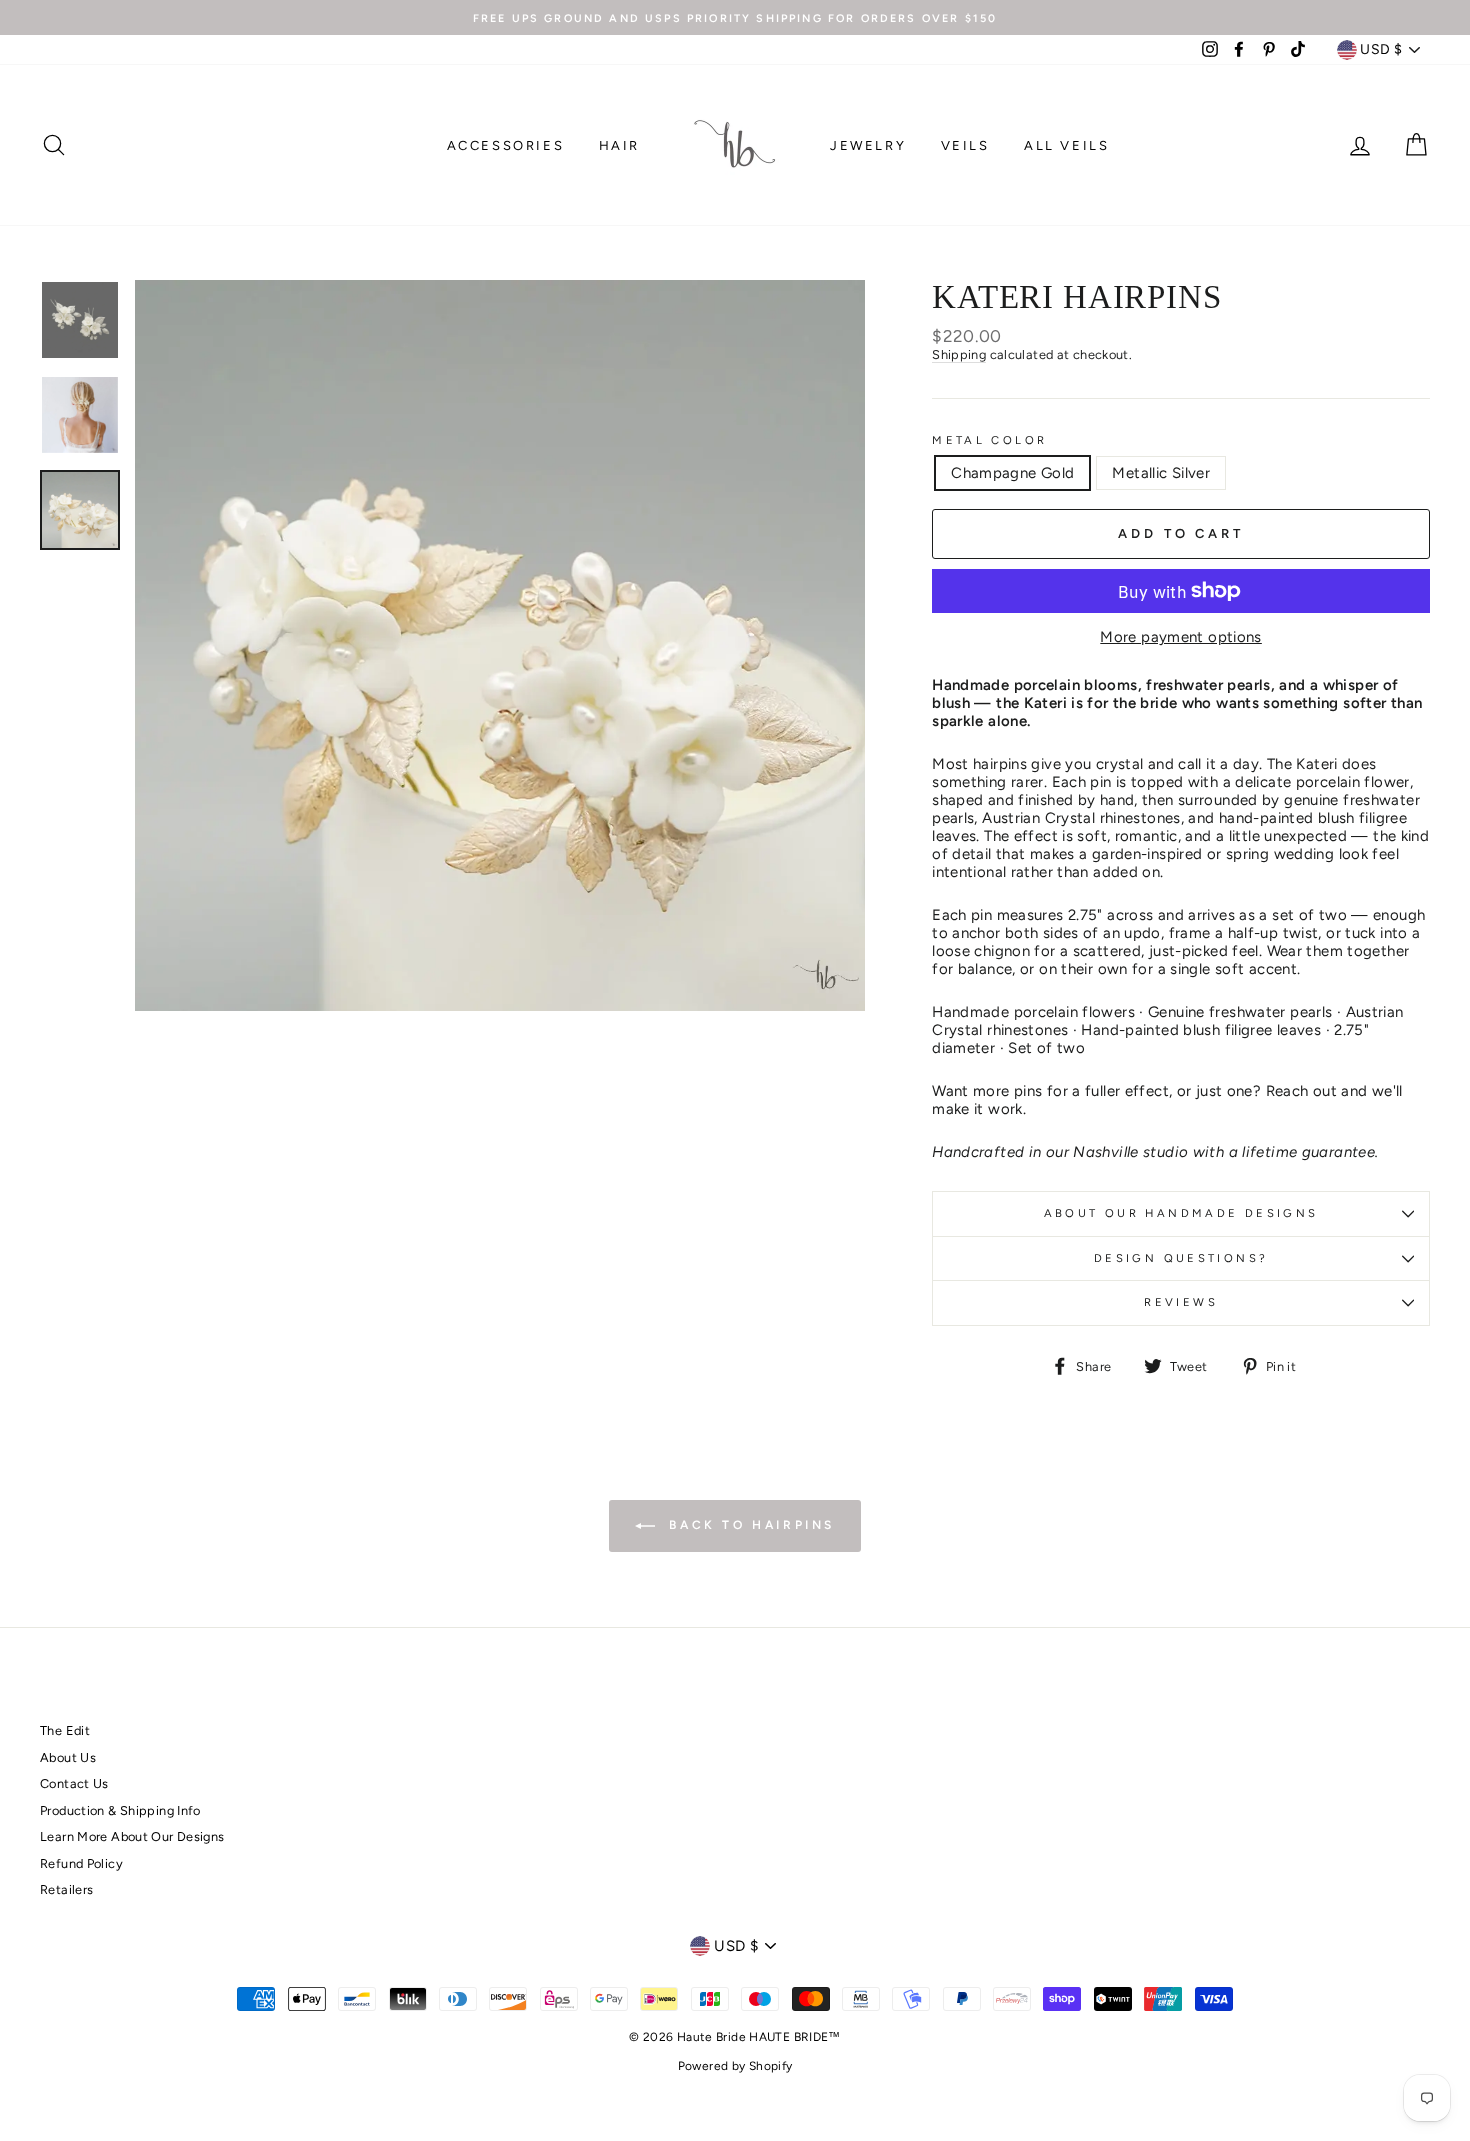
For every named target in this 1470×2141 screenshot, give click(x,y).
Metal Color (989, 440)
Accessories (506, 145)
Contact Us (74, 1783)
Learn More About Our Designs (132, 1836)
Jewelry (868, 145)
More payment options (1181, 637)
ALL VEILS (1066, 145)
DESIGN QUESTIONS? (1181, 1258)
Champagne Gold (1012, 473)
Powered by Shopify (735, 2066)
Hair (619, 145)
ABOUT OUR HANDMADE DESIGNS (1181, 1213)
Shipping (959, 354)
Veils (965, 145)
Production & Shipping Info (120, 1810)
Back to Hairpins (749, 1525)
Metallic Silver (1161, 473)
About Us (68, 1757)
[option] (735, 17)
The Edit (65, 1730)
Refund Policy (81, 1863)
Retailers (66, 1889)
